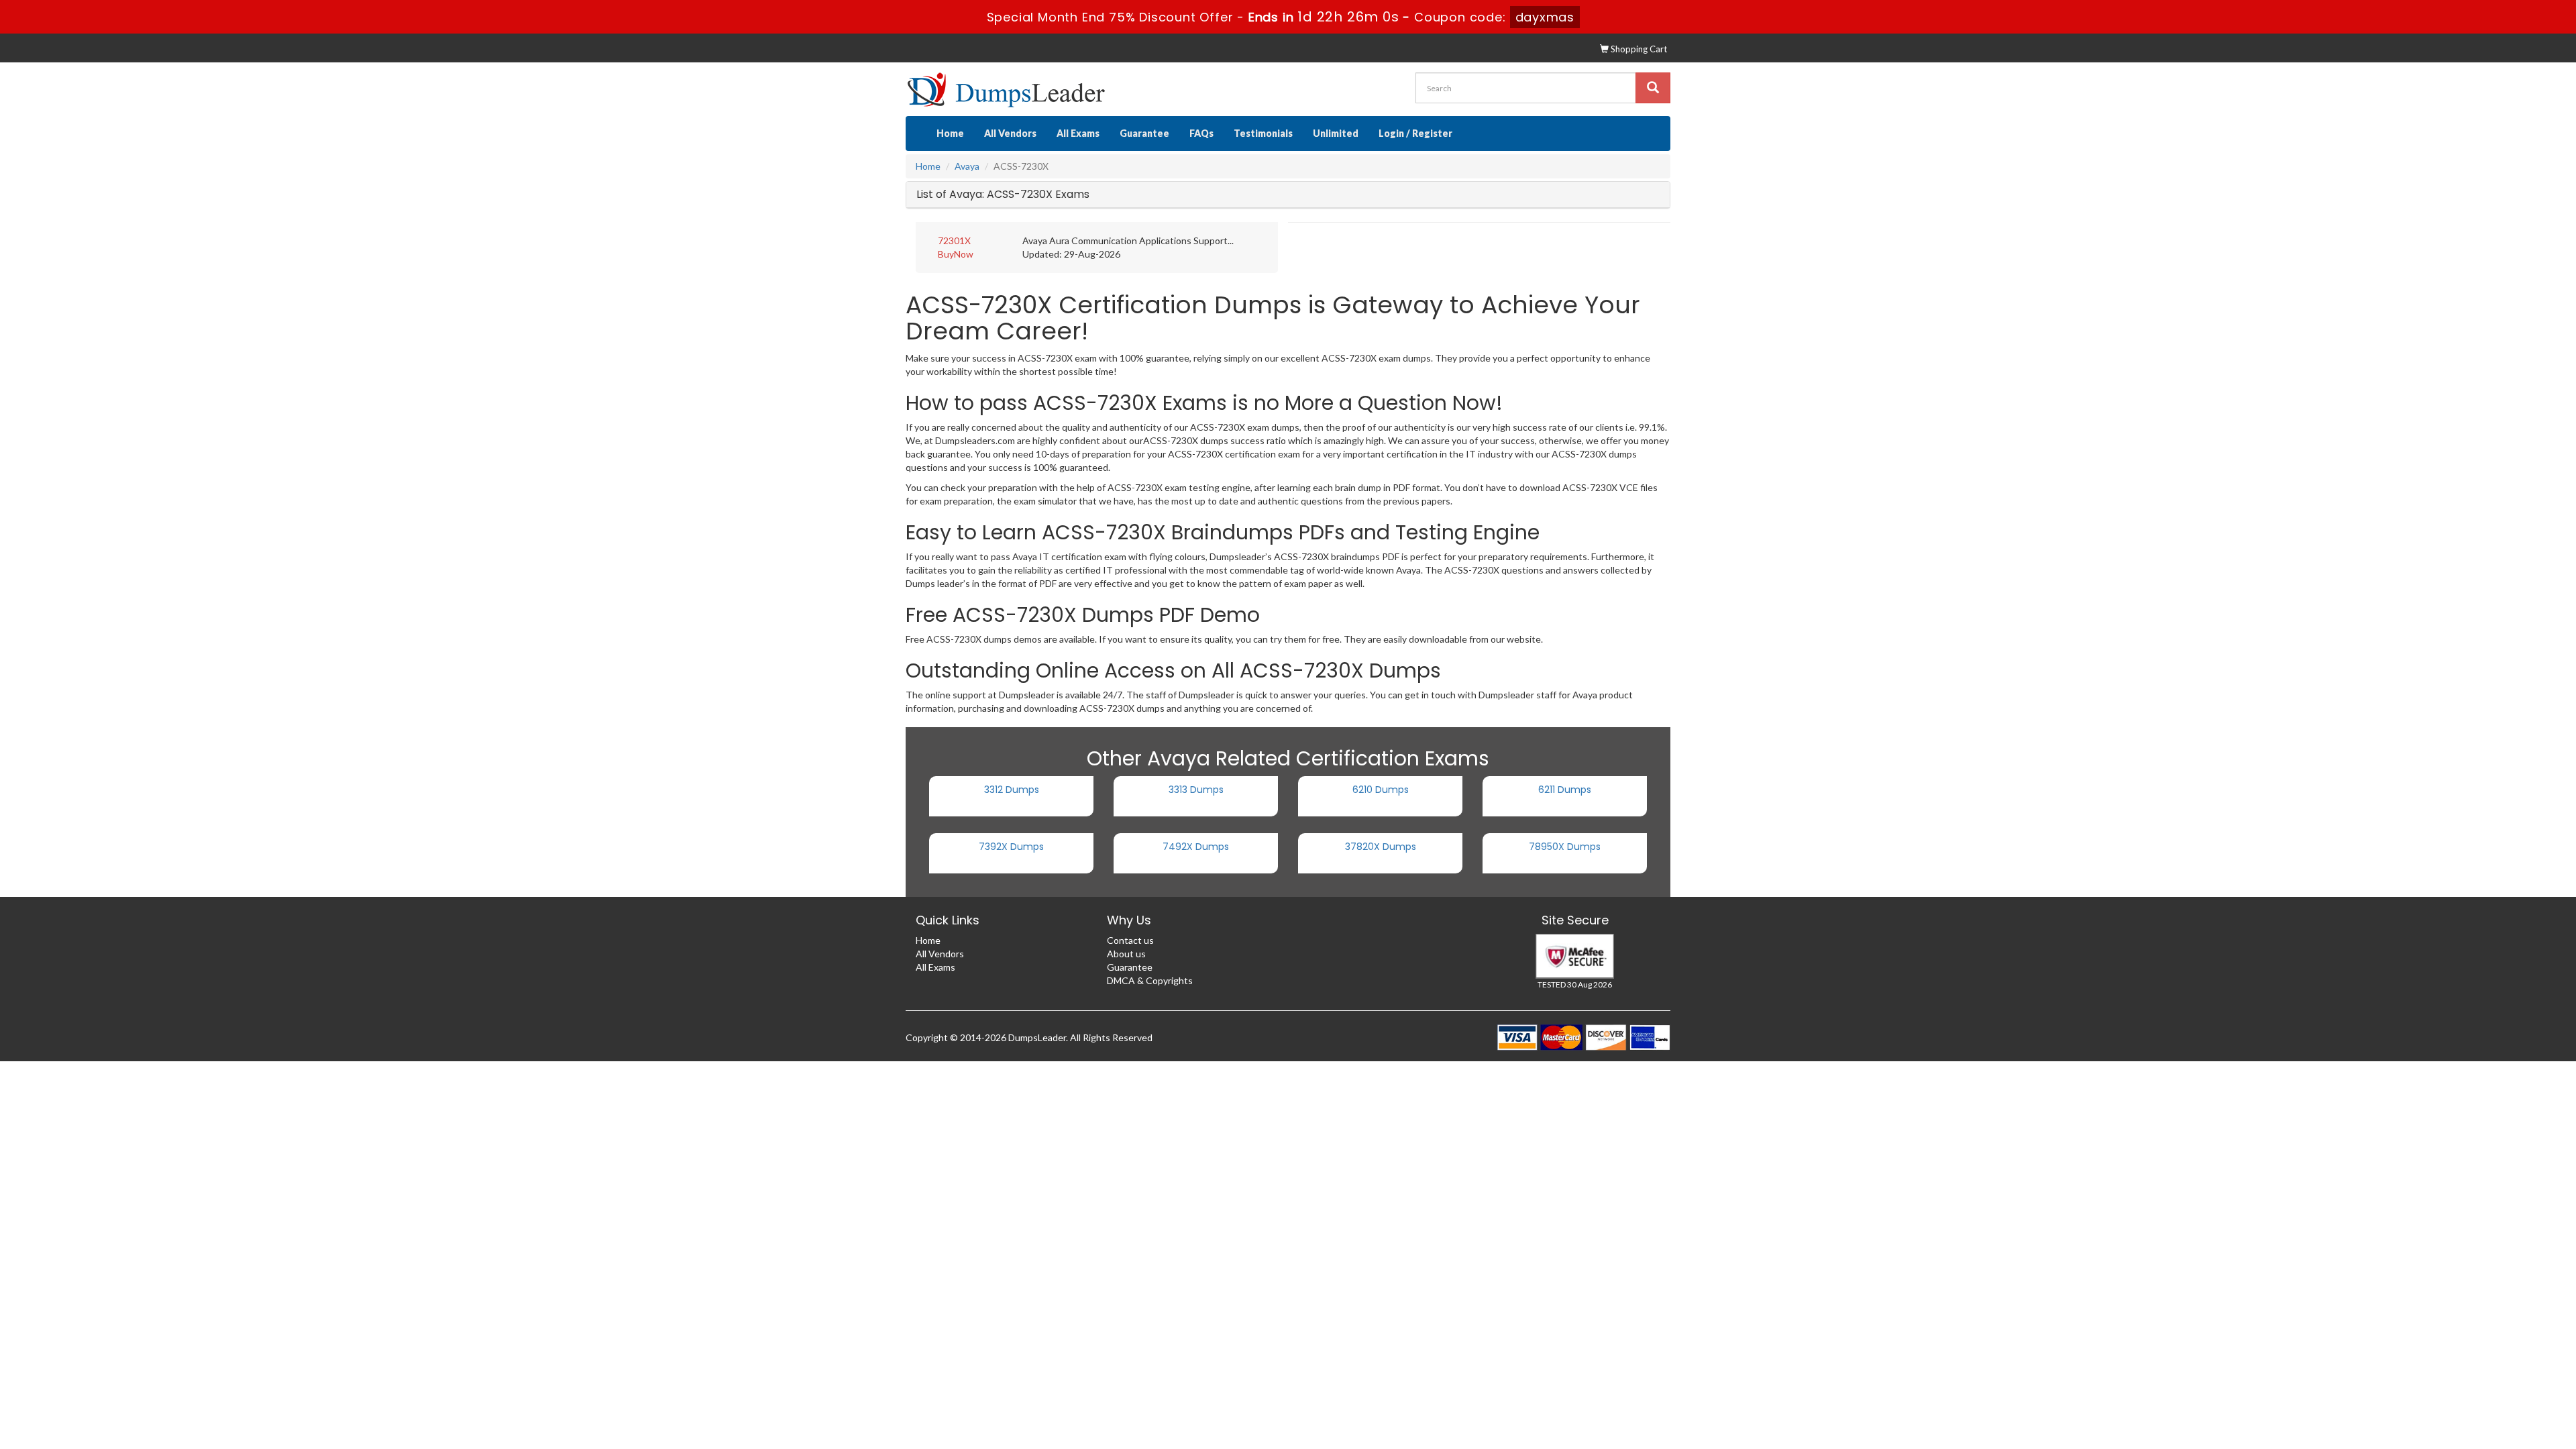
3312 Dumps (1012, 790)
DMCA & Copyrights (1150, 980)
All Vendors (1010, 133)
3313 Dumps (1196, 790)
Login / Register (1415, 133)
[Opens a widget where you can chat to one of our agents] (2484, 1372)
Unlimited (1336, 133)
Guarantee (1144, 133)
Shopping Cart (1638, 49)
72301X (954, 240)
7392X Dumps (1011, 847)
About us (1126, 954)
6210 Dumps (1381, 790)
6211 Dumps (1565, 790)
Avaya (967, 166)
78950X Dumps (1565, 847)
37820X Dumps (1381, 847)
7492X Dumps (1196, 847)
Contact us (1130, 940)
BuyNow (956, 254)
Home (950, 133)
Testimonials (1263, 133)
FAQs (1201, 133)
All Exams (1078, 133)
